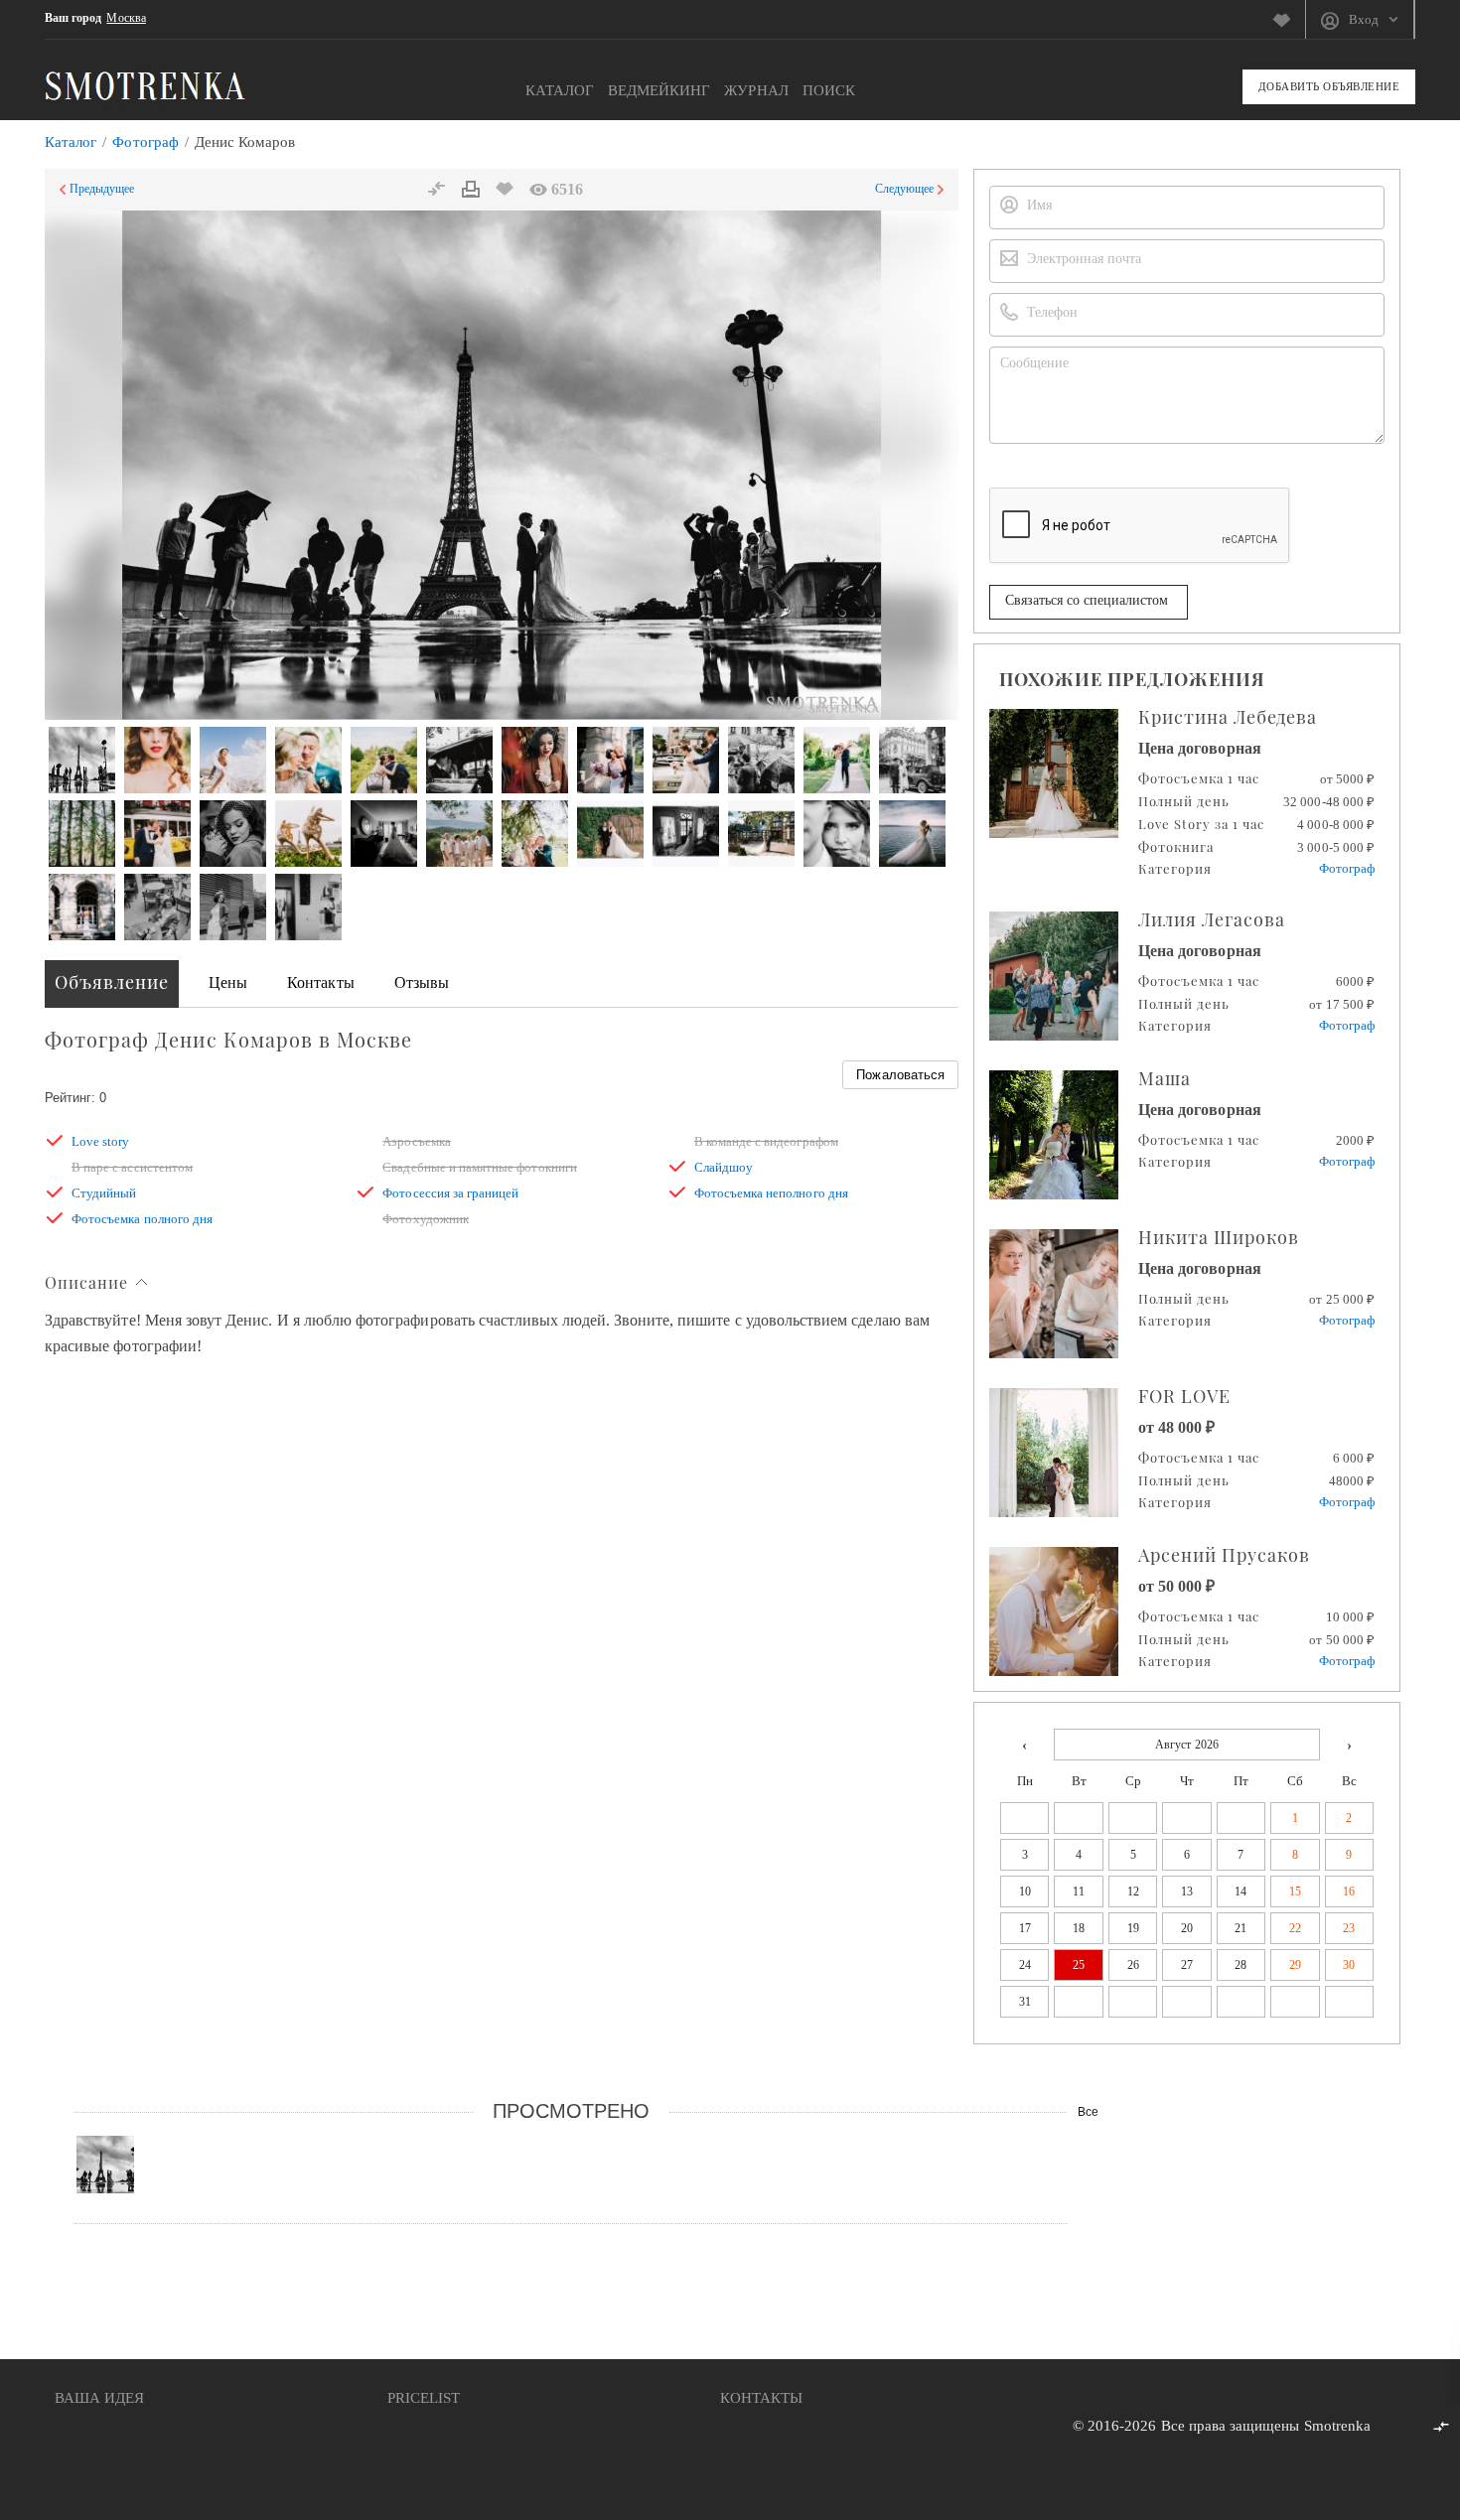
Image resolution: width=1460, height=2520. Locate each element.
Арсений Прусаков (1224, 1555)
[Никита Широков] (1064, 1294)
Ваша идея (99, 2398)
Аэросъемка (417, 1141)
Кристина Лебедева (1228, 717)
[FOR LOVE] (1064, 1453)
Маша (1165, 1078)
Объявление (112, 982)
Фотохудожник (426, 1219)
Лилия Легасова (1212, 919)
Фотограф (145, 142)
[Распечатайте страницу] (471, 190)
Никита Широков (1219, 1237)
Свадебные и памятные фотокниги (480, 1167)
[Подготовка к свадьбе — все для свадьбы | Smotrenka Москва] (145, 85)
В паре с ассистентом (132, 1167)
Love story (101, 1141)
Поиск (829, 90)
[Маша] (1064, 1135)
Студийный (104, 1193)
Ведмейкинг (659, 90)
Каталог (560, 90)
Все (1088, 2112)
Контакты (320, 982)
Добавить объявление (1329, 86)
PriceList (424, 2398)
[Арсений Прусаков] (1064, 1611)
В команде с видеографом (766, 1141)
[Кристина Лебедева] (1064, 773)
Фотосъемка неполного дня (771, 1193)
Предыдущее (102, 189)
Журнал (756, 90)
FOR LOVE (1184, 1396)
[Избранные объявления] (1289, 20)
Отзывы (422, 982)
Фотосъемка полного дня (142, 1219)
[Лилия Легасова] (1064, 976)
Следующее (904, 189)
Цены (228, 982)
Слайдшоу (724, 1167)
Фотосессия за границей (450, 1193)
